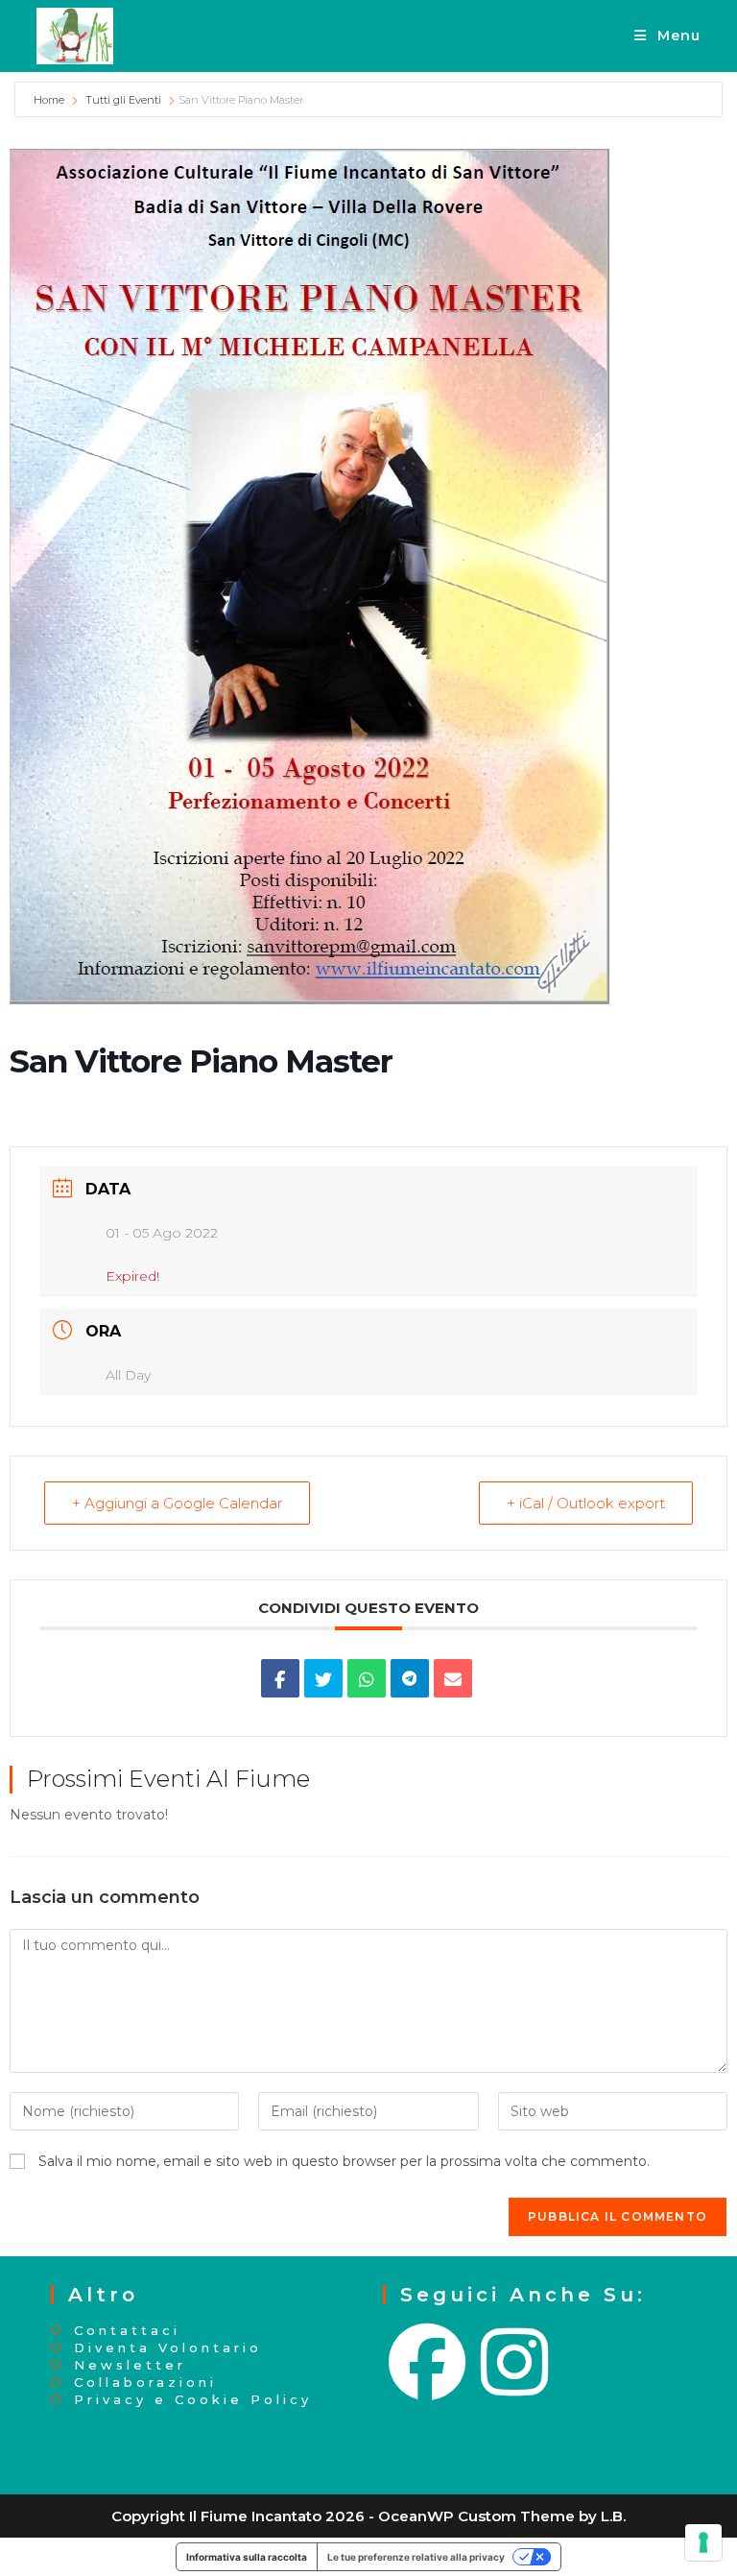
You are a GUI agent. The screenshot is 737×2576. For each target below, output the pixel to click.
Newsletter (130, 2365)
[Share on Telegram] (410, 1678)
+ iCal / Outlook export (586, 1503)
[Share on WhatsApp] (367, 1678)
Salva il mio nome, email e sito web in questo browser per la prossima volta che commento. (344, 2161)
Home (50, 100)
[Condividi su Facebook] (280, 1678)
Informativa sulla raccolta (247, 2557)
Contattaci (127, 2331)
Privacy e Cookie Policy (193, 2400)
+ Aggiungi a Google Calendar (177, 1503)
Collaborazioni (145, 2383)
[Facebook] (429, 2363)
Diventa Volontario (168, 2348)
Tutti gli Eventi (123, 100)
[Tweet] (323, 1678)
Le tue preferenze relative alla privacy (416, 2557)
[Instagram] (516, 2363)
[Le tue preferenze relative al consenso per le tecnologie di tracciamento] (703, 2542)
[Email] (453, 1678)
